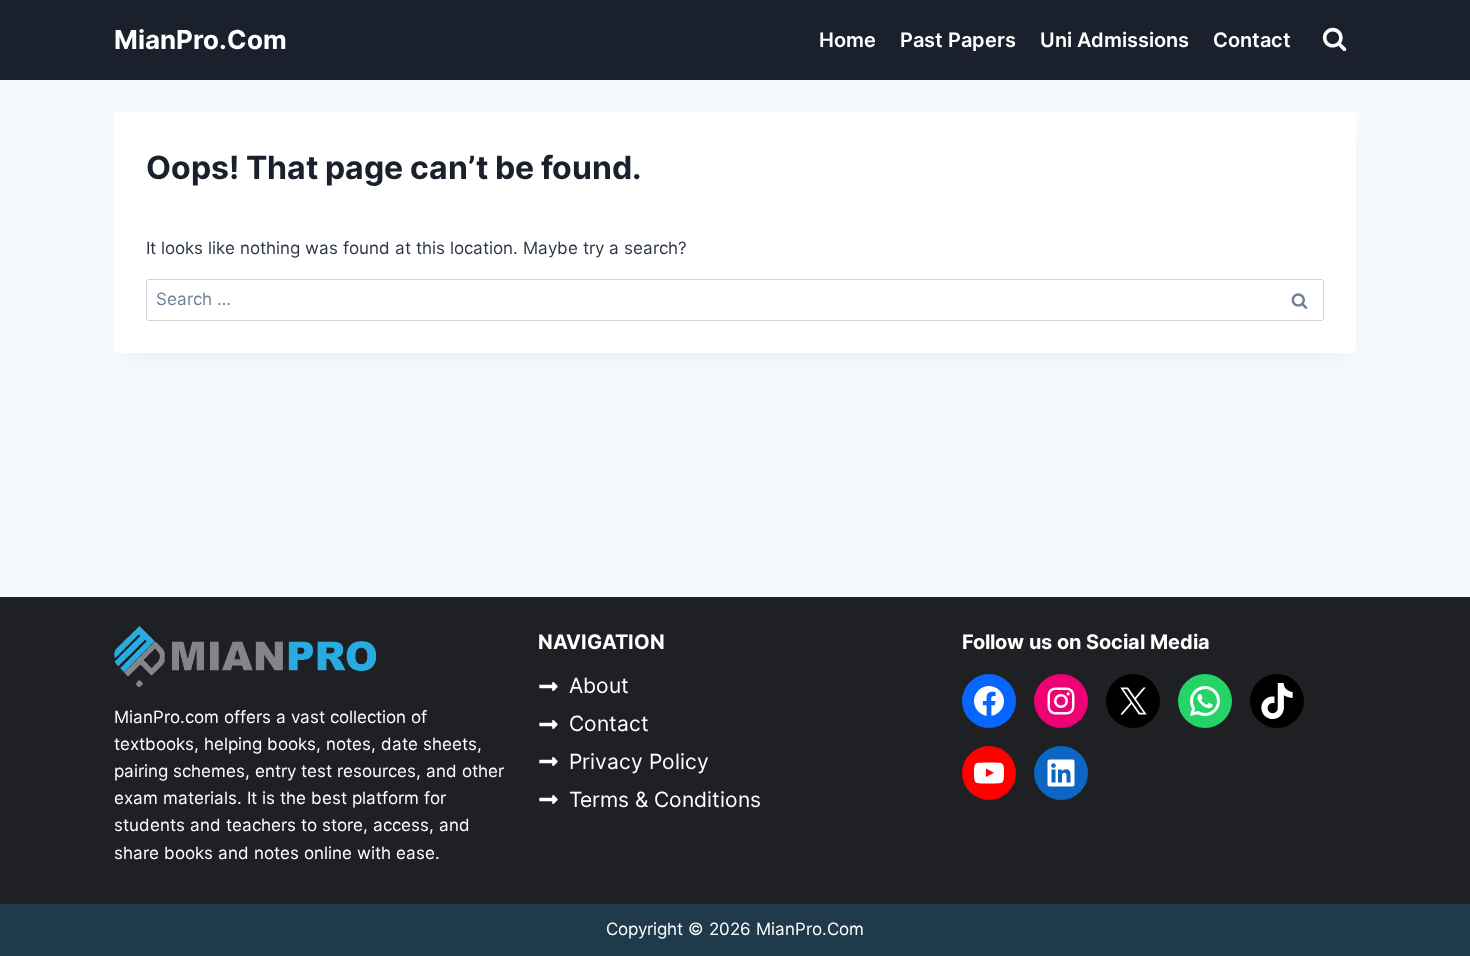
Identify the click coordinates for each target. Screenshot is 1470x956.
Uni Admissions (1114, 40)
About (599, 685)
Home (847, 40)
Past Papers (958, 40)
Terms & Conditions (665, 799)
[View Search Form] (1334, 39)
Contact (1252, 40)
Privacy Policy (639, 761)
